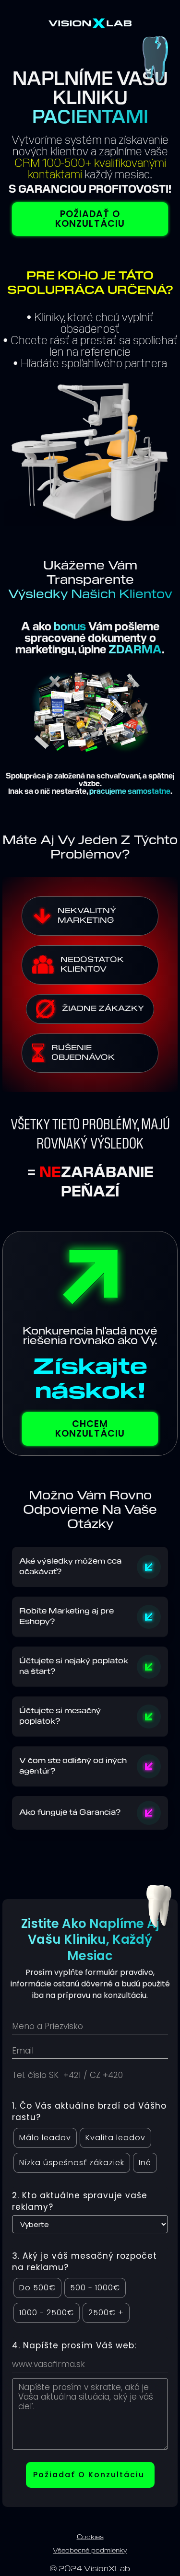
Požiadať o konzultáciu (90, 219)
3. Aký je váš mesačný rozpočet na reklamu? (84, 2262)
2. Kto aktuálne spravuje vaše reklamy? (80, 2201)
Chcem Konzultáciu (90, 1429)
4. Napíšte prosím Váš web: (74, 2345)
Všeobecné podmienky (90, 2551)
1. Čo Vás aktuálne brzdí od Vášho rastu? (89, 2112)
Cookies (90, 2537)
